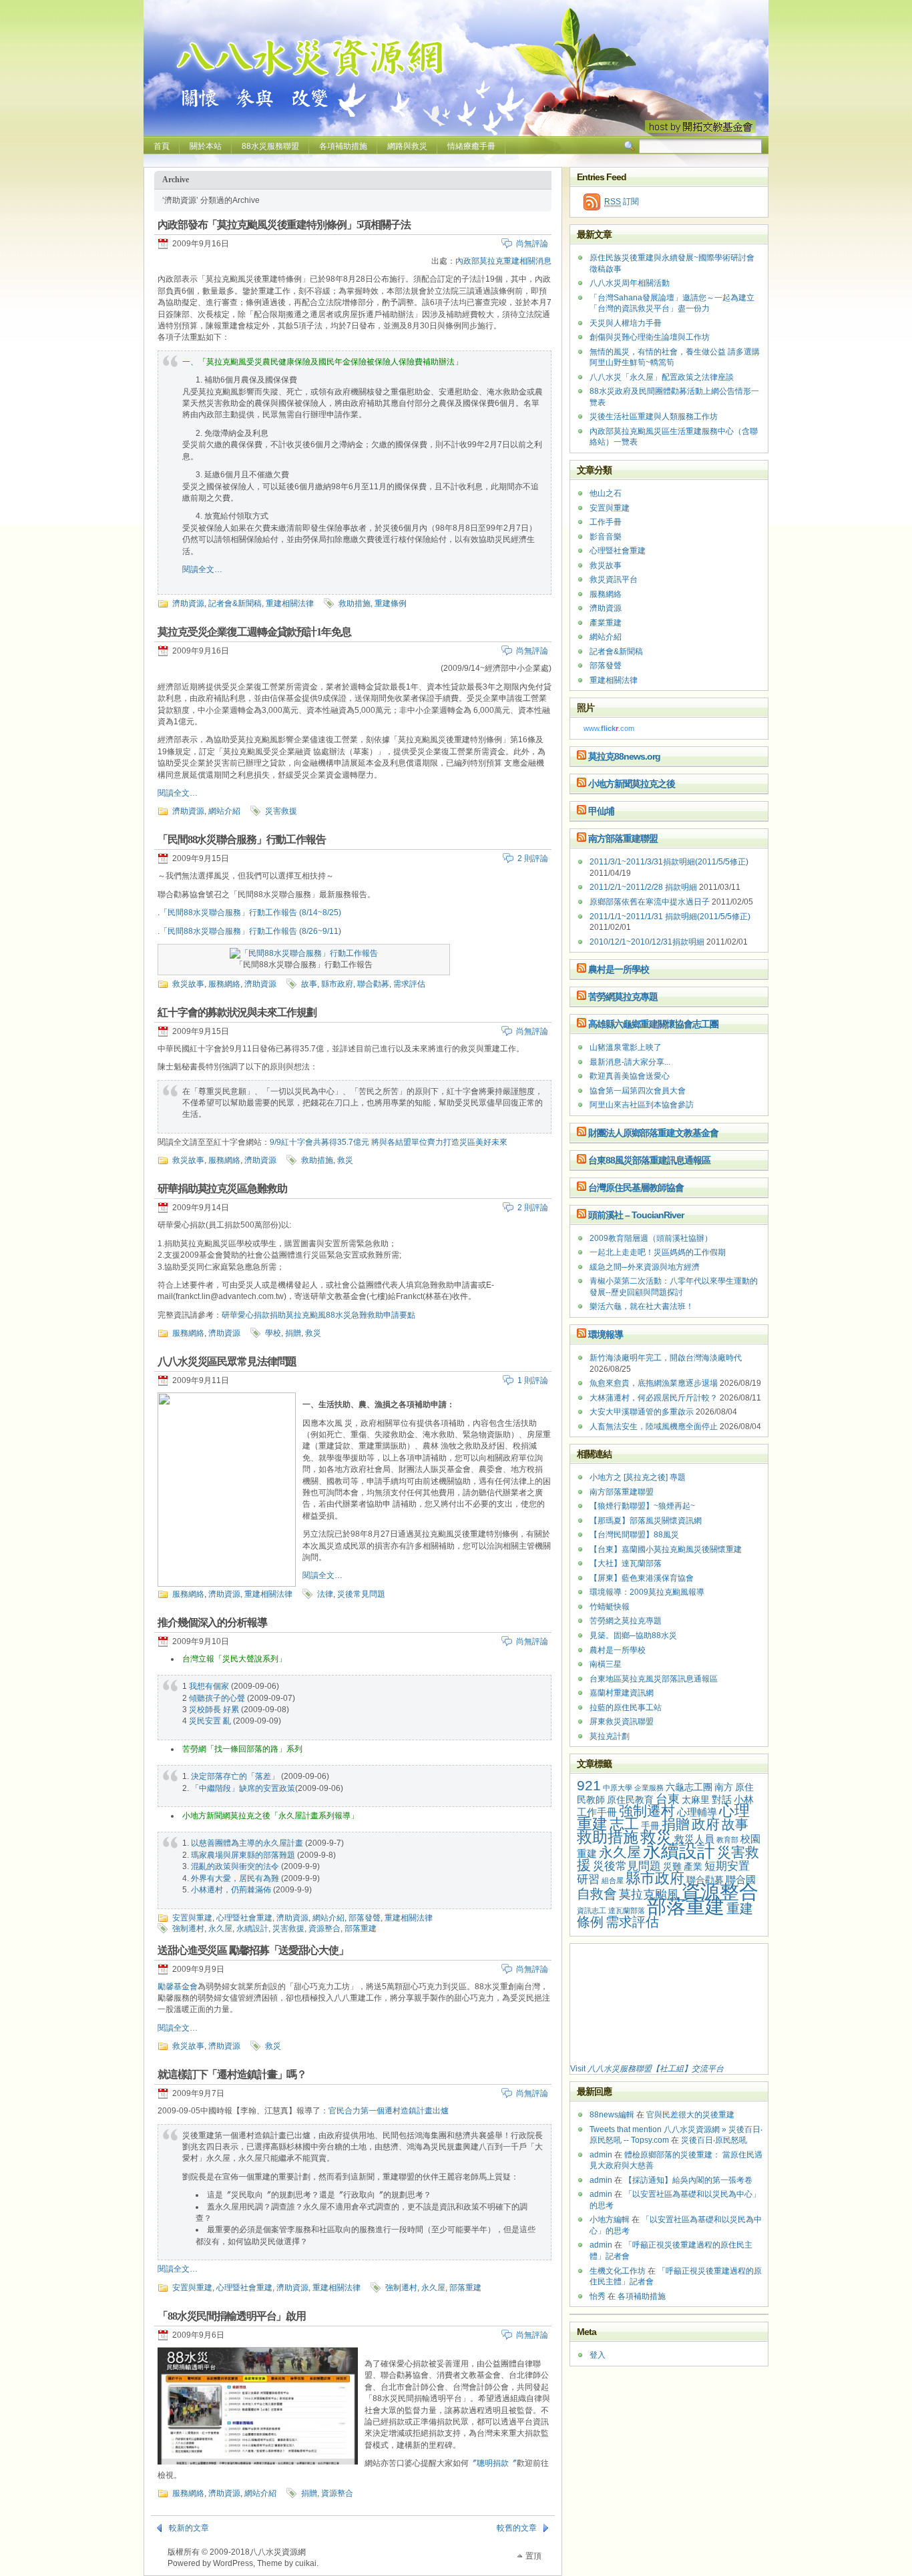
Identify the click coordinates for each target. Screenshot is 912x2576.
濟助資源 (188, 603)
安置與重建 (192, 1918)
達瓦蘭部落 (627, 1910)
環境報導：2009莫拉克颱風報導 (647, 1592)
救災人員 (694, 1839)
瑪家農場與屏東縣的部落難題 (243, 1855)
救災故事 (188, 984)
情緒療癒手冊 (471, 146)
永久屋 (220, 1928)
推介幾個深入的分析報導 (212, 1622)
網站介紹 (224, 811)
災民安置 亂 (210, 1721)
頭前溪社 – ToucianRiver (636, 1215)
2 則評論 (533, 858)
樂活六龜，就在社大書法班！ (642, 1306)
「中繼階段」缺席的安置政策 (243, 1788)
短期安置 (727, 1866)
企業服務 (649, 1788)
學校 (273, 1333)
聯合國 (741, 1879)
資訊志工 (592, 1910)
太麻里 (696, 1800)
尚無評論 (532, 244)
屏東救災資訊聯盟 (622, 1722)
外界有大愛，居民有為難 (235, 1878)
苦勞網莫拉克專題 (623, 997)
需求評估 (409, 984)
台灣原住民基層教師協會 (636, 1188)
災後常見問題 (361, 1594)
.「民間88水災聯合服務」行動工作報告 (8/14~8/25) (249, 913)
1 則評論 (533, 1380)
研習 (588, 1879)
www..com (609, 728)
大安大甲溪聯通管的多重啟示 (642, 1412)
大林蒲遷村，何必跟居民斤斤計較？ (654, 1398)
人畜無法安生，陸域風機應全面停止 (654, 1427)
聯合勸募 (373, 984)
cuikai (306, 2563)
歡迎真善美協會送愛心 (630, 1076)
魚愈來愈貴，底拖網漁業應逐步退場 (654, 1383)
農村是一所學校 (619, 969)
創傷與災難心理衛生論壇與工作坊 (650, 337)
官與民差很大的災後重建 (690, 2115)
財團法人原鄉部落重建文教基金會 (653, 1133)
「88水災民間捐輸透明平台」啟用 (232, 2316)
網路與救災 (407, 146)
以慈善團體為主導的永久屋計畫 (247, 1843)
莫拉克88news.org (624, 756)
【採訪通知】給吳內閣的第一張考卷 (688, 2180)
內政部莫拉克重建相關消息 (503, 261)
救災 (345, 1160)
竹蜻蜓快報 (610, 1607)
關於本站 (206, 146)
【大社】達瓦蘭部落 (626, 1563)
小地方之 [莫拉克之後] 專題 (638, 1477)
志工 (624, 1824)
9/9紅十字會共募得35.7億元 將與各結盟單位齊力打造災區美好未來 (389, 1142)
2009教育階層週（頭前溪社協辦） (651, 1238)
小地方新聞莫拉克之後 (632, 784)
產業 (693, 1867)
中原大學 (618, 1788)
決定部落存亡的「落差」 (235, 1776)
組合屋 (613, 1880)
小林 (744, 1799)
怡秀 (598, 2296)
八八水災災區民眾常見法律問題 (227, 1361)
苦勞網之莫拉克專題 (626, 1621)
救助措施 (355, 603)
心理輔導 (697, 1812)
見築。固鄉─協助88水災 (633, 1635)
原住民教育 (630, 1800)
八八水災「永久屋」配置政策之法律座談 (662, 377)
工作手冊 (606, 522)
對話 (722, 1799)
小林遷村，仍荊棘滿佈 (231, 1890)
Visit (647, 2069)
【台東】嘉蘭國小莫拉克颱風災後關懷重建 (666, 1549)
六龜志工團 (689, 1787)
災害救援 (281, 811)
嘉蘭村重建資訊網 (622, 1693)
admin (601, 2155)
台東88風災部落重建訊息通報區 (649, 1160)
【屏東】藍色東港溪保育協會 (642, 1578)
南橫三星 (606, 1664)
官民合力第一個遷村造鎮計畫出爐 (389, 2111)
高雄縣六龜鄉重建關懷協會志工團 (653, 1024)
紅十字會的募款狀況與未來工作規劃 (237, 1012)
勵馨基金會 (178, 1987)
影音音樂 (606, 537)
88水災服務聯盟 (270, 146)
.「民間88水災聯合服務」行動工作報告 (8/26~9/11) (249, 931)
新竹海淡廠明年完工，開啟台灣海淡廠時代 (666, 1358)
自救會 (597, 1894)
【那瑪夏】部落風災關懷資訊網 (646, 1521)
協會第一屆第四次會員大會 (638, 1091)
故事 (309, 984)
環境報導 (606, 1334)
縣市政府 (337, 984)
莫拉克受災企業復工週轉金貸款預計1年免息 (254, 632)
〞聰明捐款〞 (493, 2463)
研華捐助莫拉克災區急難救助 (222, 1189)
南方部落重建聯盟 (623, 838)
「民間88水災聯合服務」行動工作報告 (242, 839)
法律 (325, 1594)
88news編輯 (612, 2115)
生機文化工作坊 (618, 2271)
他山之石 (606, 493)
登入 (598, 2355)
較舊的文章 (517, 2528)
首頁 (162, 146)
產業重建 (606, 623)
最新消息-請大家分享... (630, 1062)
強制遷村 (188, 1928)
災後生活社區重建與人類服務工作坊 (654, 417)
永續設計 (252, 1928)
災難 (672, 1867)
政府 (706, 1824)
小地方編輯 (610, 2220)
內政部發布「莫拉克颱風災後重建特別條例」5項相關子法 (284, 225)
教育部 (727, 1840)
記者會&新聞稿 (235, 603)
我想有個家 (209, 1686)
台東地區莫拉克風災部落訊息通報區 (654, 1679)
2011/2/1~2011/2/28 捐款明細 (643, 887)
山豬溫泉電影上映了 (626, 1047)
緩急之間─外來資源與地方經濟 (645, 1267)
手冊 (650, 1826)
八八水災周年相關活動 (630, 283)
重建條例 (391, 603)
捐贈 (293, 1333)
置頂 (533, 2556)
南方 (724, 1787)
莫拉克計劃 (610, 1736)
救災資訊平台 (614, 579)
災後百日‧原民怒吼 (714, 2140)
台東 (668, 1799)
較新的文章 (189, 2528)
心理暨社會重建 (244, 1918)
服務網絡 (224, 984)
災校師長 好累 (214, 1710)
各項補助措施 (343, 146)
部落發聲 (365, 1918)
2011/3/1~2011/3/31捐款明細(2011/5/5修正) (669, 862)
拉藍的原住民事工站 (626, 1708)
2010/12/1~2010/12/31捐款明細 (647, 942)
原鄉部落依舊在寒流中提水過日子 (650, 902)
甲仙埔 (601, 811)
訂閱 (622, 202)
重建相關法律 (290, 603)
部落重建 (361, 1928)
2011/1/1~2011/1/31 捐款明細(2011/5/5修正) (670, 917)
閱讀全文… (202, 569)
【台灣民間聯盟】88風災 (634, 1535)
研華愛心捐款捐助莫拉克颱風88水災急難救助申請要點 (318, 1315)
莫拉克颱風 (649, 1894)
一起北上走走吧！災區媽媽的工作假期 (658, 1252)
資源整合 (324, 1928)
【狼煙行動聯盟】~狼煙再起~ (642, 1506)
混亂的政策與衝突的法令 (235, 1866)
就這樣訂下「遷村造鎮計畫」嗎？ (232, 2074)
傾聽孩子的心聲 (217, 1698)
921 (589, 1785)
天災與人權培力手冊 (626, 323)
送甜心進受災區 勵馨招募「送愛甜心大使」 (253, 1950)
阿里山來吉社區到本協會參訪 (642, 1105)
